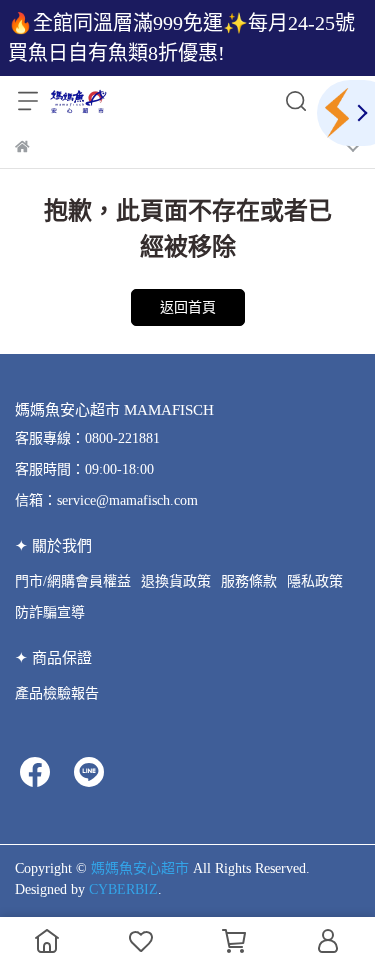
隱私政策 (315, 581)
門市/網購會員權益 (73, 581)
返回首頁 (188, 307)
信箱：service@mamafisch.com (106, 500)
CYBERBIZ (123, 889)
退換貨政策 (176, 581)
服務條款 (249, 581)
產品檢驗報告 (57, 693)
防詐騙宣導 (50, 612)
